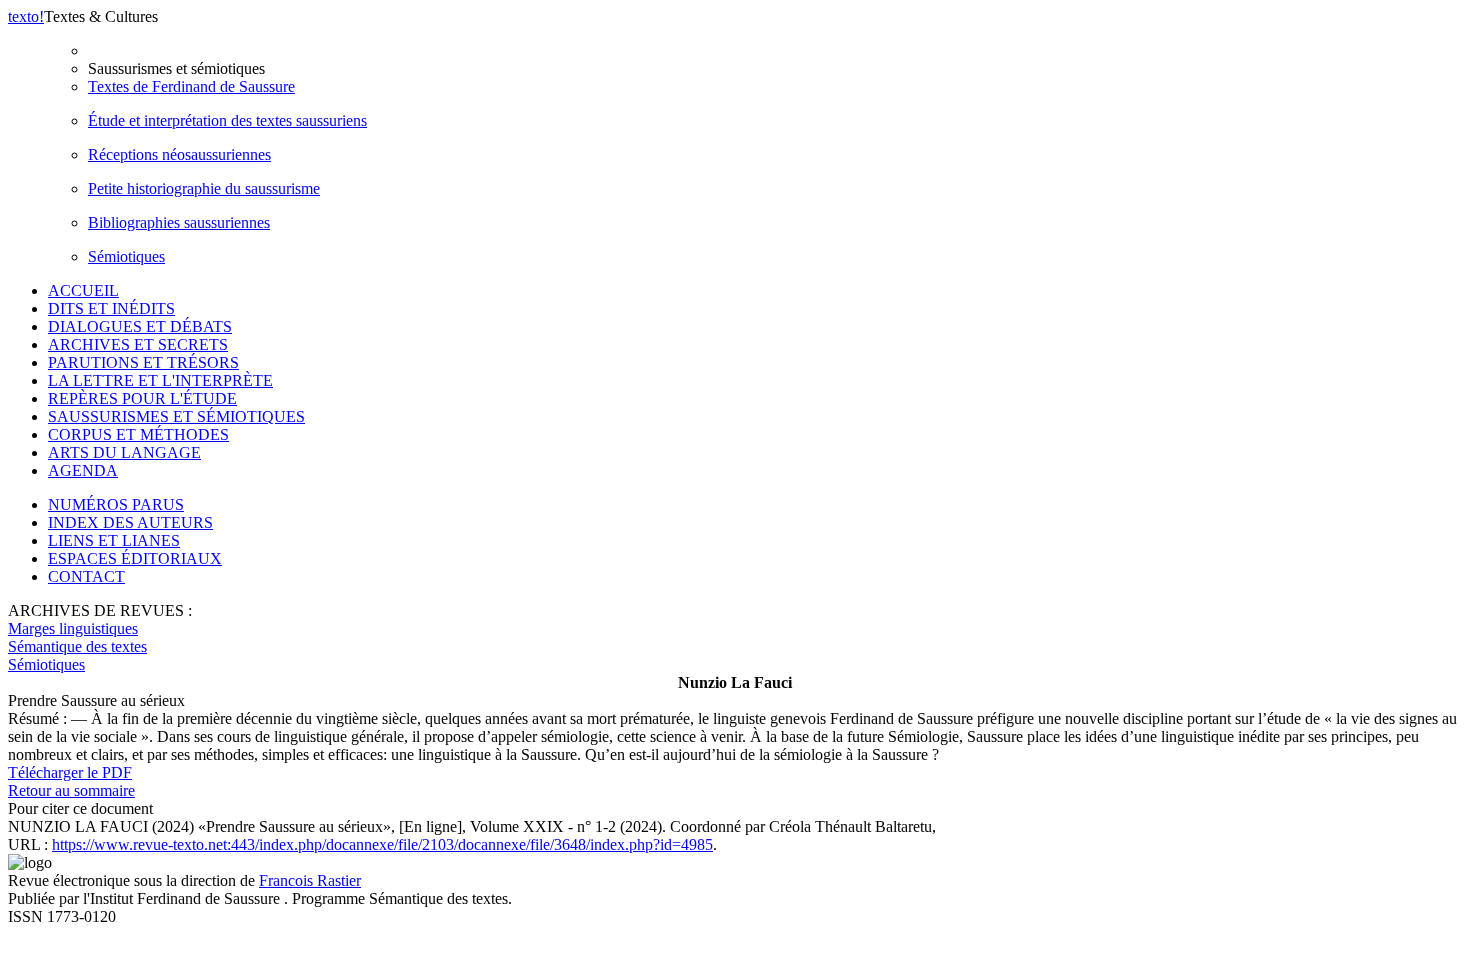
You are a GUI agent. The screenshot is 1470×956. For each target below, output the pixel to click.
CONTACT (86, 576)
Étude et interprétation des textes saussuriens (227, 120)
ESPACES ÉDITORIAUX (135, 558)
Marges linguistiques (73, 628)
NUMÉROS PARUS (116, 504)
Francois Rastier (310, 880)
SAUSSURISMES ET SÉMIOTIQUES (176, 416)
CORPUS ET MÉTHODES (138, 434)
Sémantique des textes (77, 646)
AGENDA (83, 470)
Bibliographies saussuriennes (179, 222)
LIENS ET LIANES (114, 540)
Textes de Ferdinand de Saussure (191, 86)
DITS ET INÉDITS (111, 308)
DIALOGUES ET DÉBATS (140, 326)
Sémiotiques (126, 256)
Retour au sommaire (71, 790)
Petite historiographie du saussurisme (204, 188)
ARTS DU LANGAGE (124, 452)
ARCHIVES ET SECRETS (138, 344)
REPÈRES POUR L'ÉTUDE (142, 398)
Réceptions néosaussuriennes (179, 154)
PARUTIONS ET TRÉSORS (143, 362)
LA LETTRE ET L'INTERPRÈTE (160, 380)
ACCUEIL (83, 290)
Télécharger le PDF (70, 772)
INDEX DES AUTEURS (130, 522)
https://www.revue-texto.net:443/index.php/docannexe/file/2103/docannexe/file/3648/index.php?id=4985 (382, 844)
